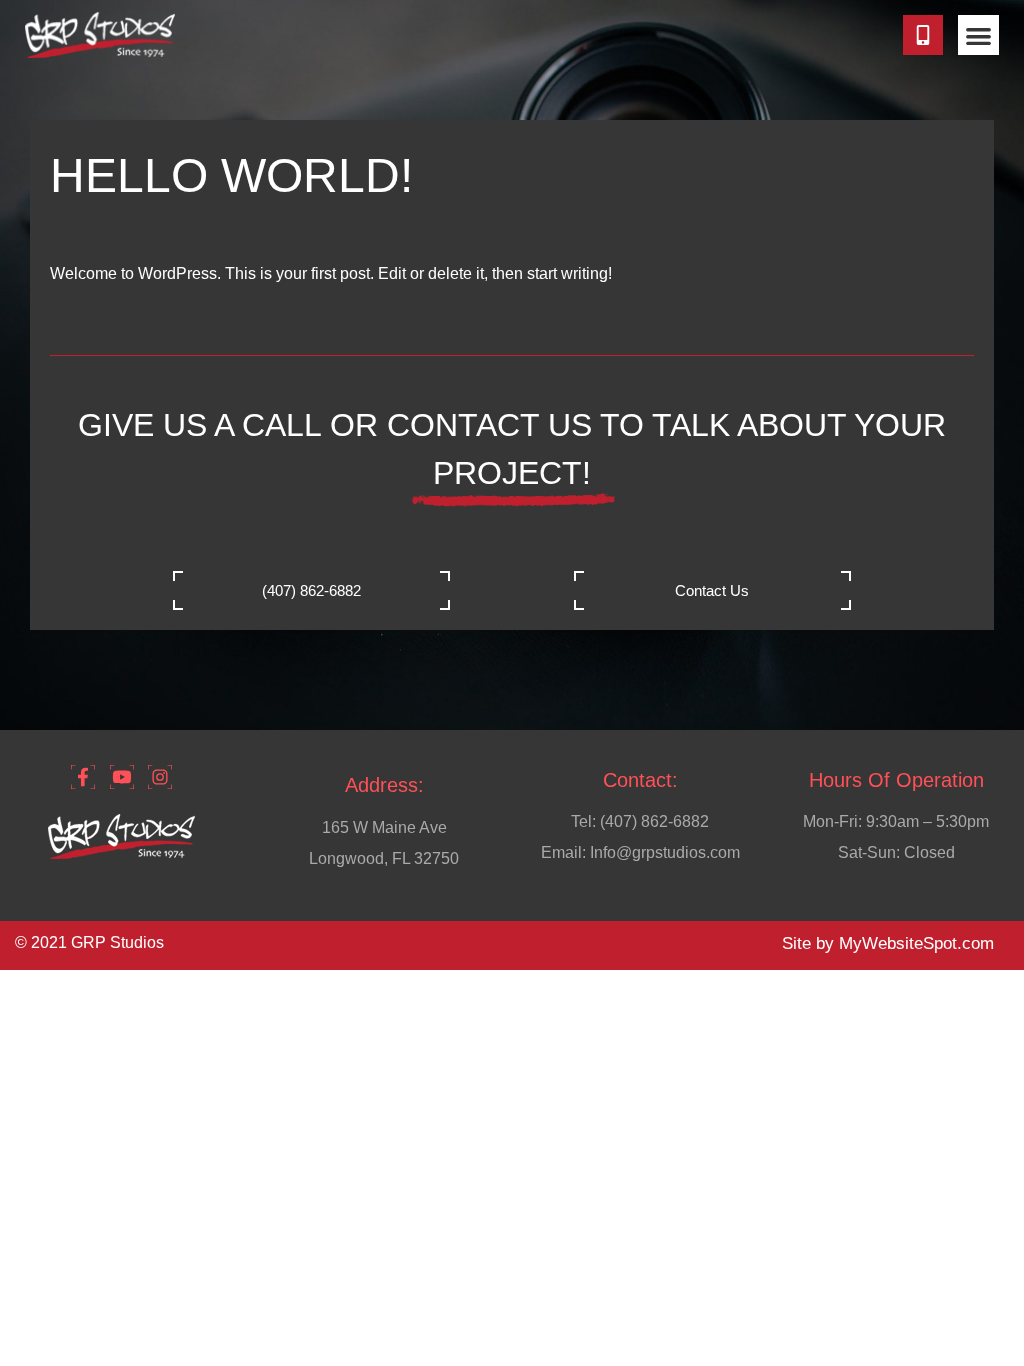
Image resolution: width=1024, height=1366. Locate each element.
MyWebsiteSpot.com (916, 943)
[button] (978, 35)
